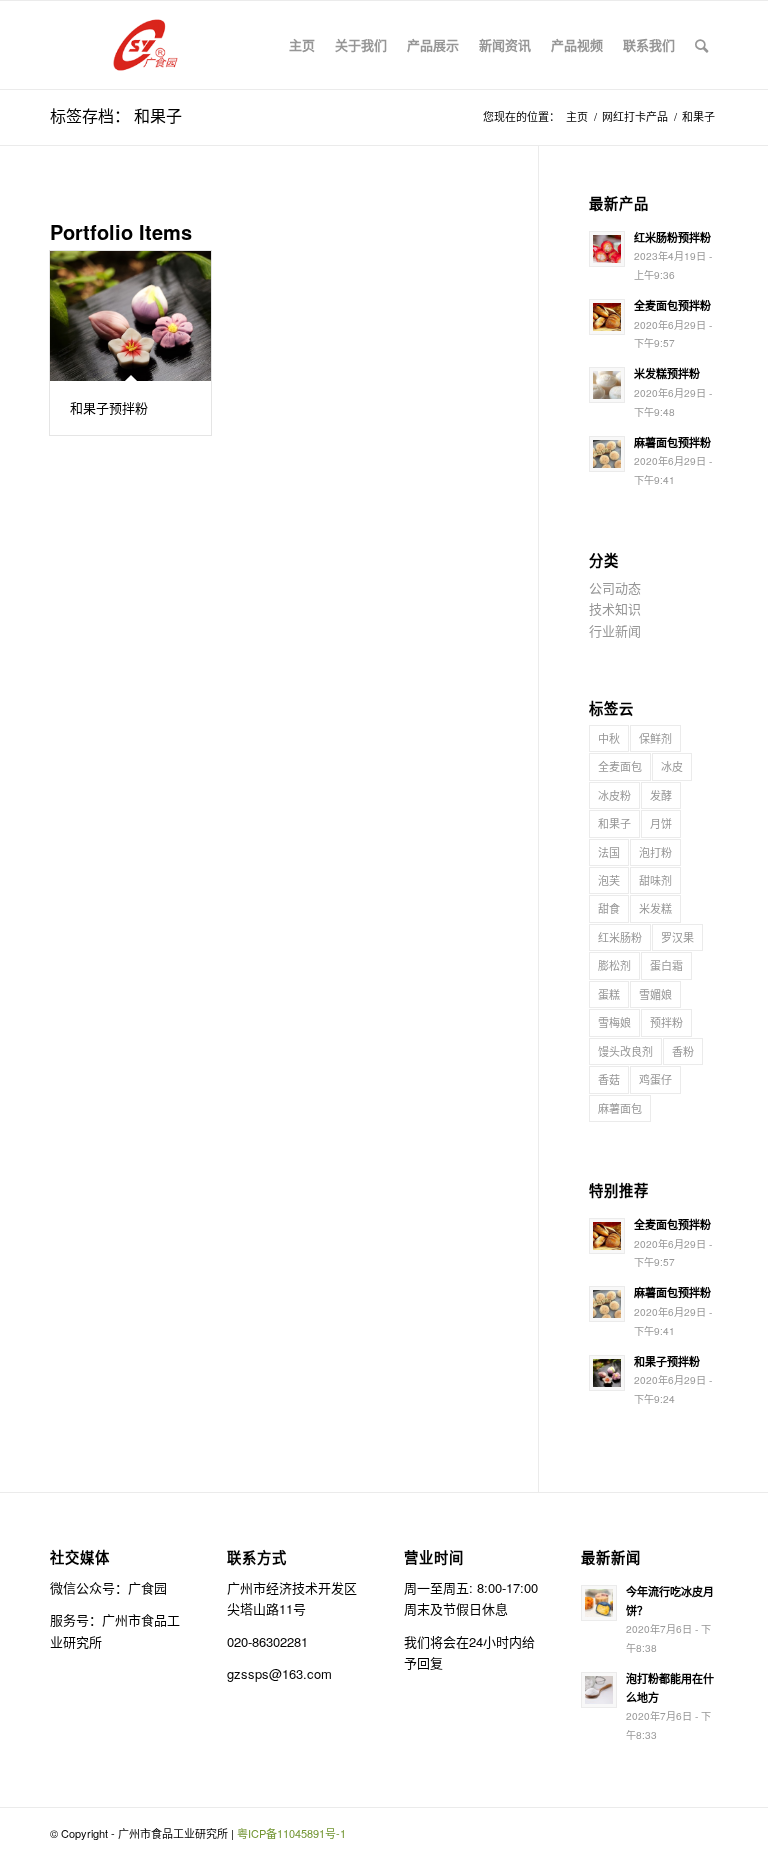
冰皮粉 (614, 795)
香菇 (609, 1079)
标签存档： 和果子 (116, 115)
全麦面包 (620, 766)
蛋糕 (609, 994)
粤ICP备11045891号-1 (291, 1833)
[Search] (701, 45)
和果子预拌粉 (109, 407)
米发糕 (655, 908)
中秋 (609, 738)
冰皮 (672, 766)
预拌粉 (666, 1022)
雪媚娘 (655, 994)
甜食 (609, 908)
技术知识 (615, 608)
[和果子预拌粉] (130, 316)
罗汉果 (677, 937)
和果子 (614, 823)
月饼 (661, 823)
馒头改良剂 (625, 1051)
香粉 (683, 1051)
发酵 (661, 795)
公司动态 (615, 587)
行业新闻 (615, 630)
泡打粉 (655, 852)
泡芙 (609, 880)
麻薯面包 (620, 1108)
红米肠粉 (620, 937)
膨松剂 (614, 965)
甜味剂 (655, 880)
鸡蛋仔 (655, 1079)
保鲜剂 (655, 738)
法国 (609, 852)
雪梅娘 (614, 1022)
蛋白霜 (666, 965)
